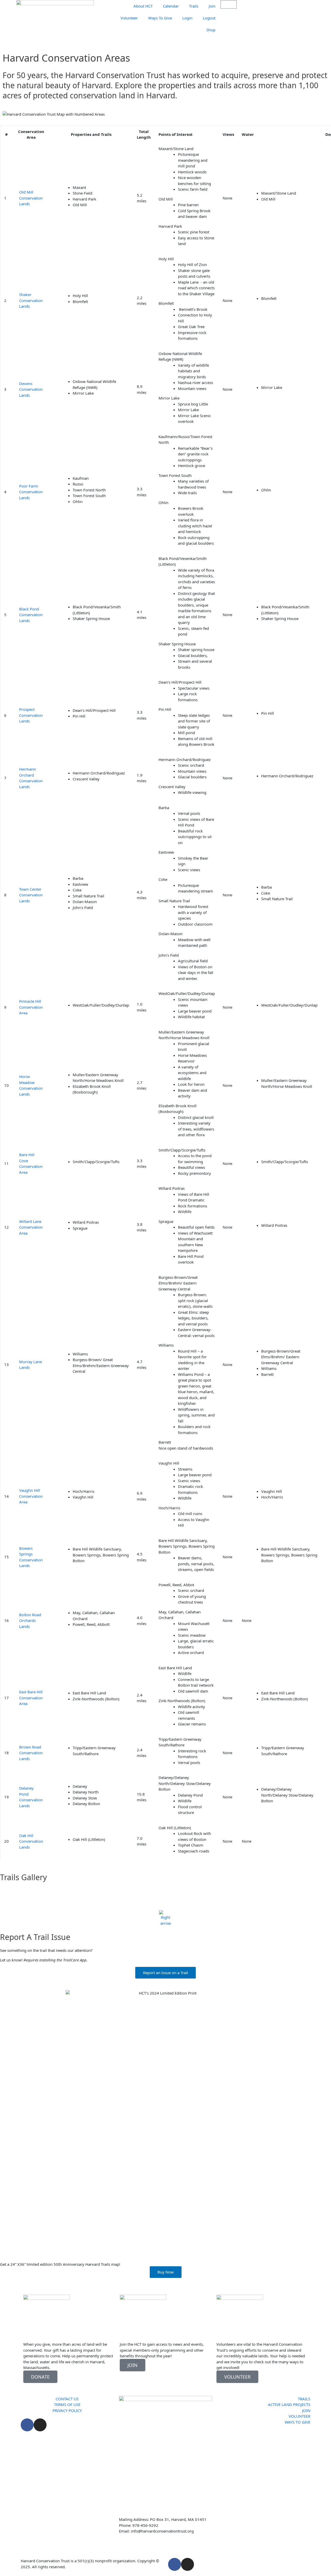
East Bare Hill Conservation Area (31, 1698)
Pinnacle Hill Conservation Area (31, 1007)
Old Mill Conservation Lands (31, 198)
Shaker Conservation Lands (31, 300)
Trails (194, 6)
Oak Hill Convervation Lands (31, 1841)
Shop (211, 30)
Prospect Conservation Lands (31, 715)
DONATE (40, 2377)
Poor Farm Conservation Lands (31, 492)
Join (212, 6)
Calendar (171, 6)
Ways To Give (160, 18)
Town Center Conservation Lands (31, 895)
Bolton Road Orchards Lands (30, 1621)
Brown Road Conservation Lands (31, 1753)
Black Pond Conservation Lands (31, 615)
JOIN (133, 2365)
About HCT (143, 6)
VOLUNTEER (237, 2377)
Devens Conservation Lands (31, 389)
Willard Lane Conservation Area (31, 1227)
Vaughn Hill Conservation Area (31, 1496)
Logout (209, 18)
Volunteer (129, 18)
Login (187, 18)
